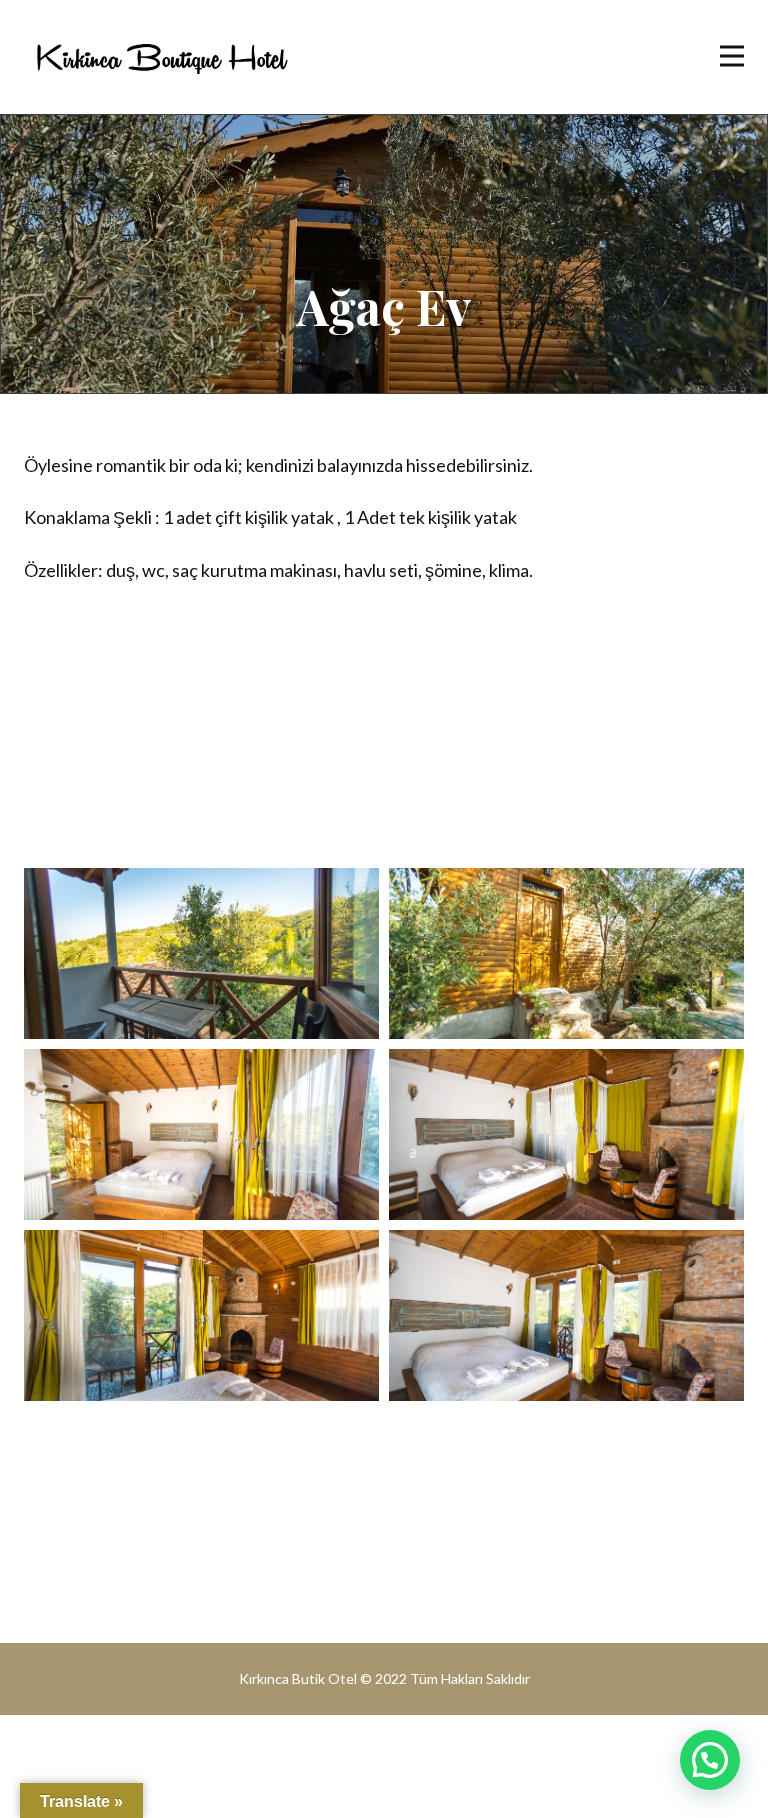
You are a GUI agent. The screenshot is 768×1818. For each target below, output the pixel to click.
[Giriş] (161, 57)
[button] (710, 1760)
